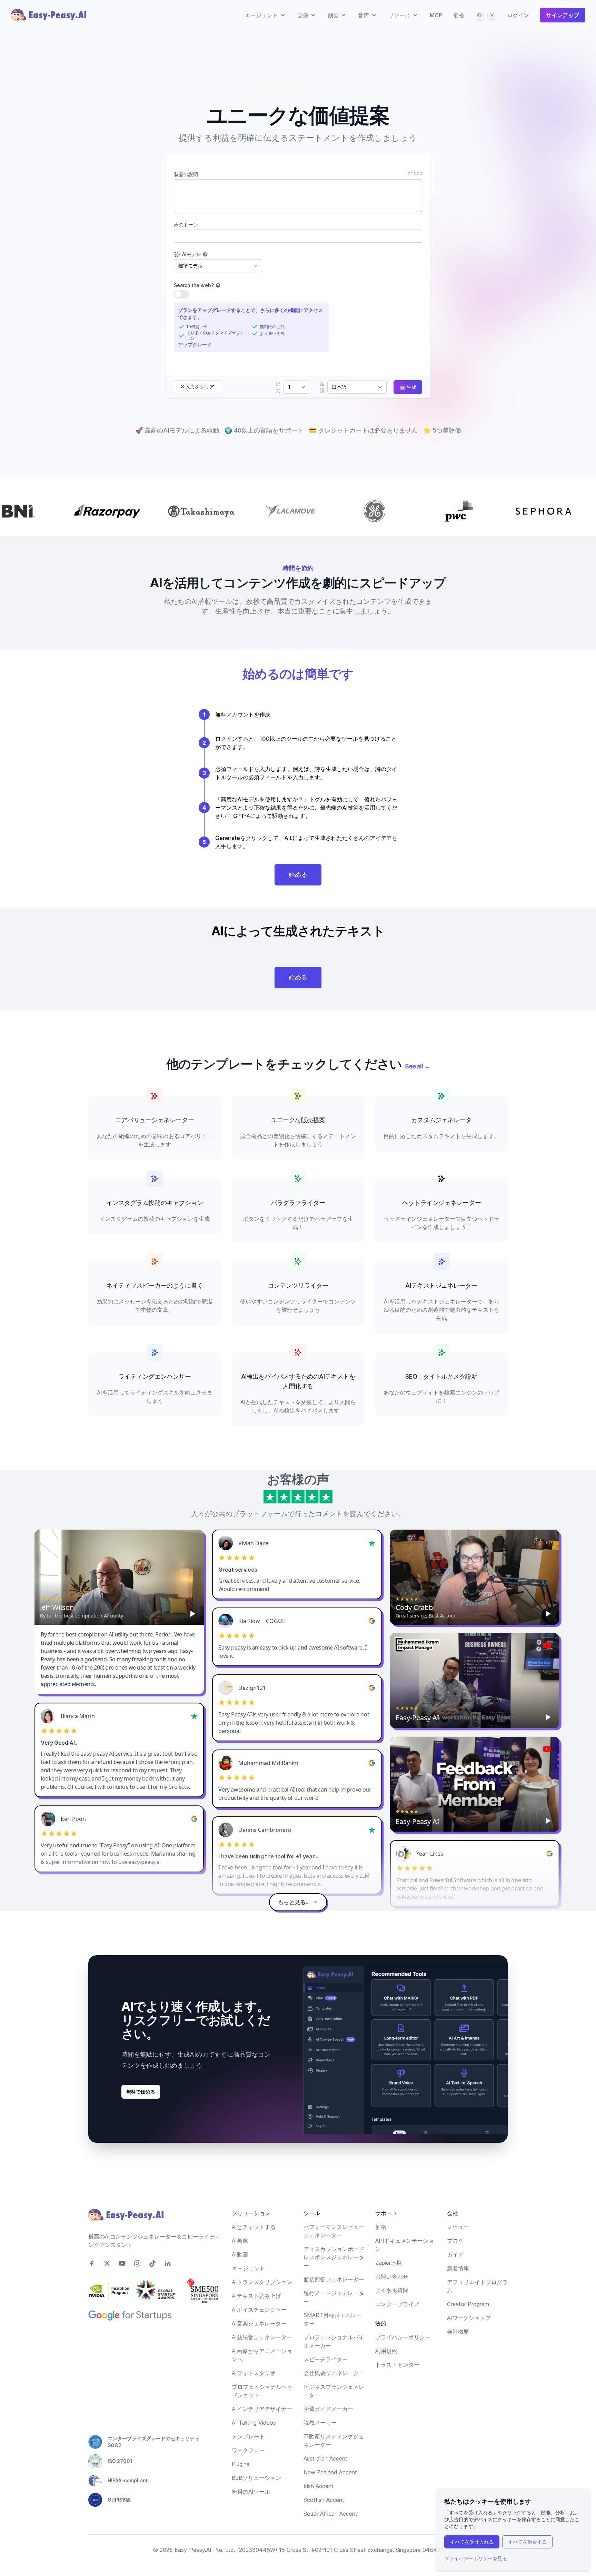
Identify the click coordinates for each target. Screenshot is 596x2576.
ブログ (455, 2241)
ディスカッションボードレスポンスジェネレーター (334, 2257)
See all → (418, 1066)
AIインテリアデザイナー (262, 2409)
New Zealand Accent (330, 2472)
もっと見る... (294, 1902)
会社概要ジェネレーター (334, 2373)
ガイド (455, 2254)
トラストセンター (397, 2365)
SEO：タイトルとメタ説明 (441, 1376)
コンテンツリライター (298, 1285)
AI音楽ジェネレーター (259, 2323)
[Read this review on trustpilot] (372, 1543)
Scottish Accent (324, 2500)
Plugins (241, 2464)
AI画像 (240, 2241)
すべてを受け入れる (472, 2542)
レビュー (458, 2227)
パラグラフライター (298, 1203)
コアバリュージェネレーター (155, 1120)
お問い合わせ (392, 2276)
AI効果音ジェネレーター (262, 2337)
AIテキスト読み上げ (256, 2296)
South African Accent (330, 2514)
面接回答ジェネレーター (334, 2279)
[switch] (181, 294)
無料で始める (141, 2092)
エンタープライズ (397, 2304)
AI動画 (240, 2254)
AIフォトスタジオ (254, 2373)
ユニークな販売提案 (298, 1120)
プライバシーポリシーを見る (476, 2558)
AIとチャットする (254, 2227)
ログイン (518, 15)
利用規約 (386, 2351)
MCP (436, 15)
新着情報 (458, 2268)
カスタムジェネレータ (441, 1120)
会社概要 (458, 2332)
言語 (322, 387)
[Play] (193, 1614)
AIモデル (192, 254)
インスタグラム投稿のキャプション (155, 1203)
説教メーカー (320, 2423)
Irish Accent (319, 2486)
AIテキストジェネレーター (441, 1285)
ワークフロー (248, 2450)
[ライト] (492, 15)
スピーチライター (326, 2359)
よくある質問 (392, 2290)
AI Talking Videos (254, 2423)
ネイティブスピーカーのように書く (155, 1285)
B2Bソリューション (256, 2478)
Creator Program (468, 2304)
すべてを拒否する (527, 2542)
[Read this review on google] (372, 1621)
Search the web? (194, 285)
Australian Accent (325, 2458)
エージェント (248, 2268)
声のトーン (186, 225)
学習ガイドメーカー (328, 2409)
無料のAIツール (251, 2492)
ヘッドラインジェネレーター (441, 1203)
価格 (459, 15)
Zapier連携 (389, 2263)
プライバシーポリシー (403, 2337)
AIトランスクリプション (262, 2282)
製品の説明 (186, 174)
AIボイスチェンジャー (259, 2310)
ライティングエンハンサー (155, 1376)
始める (298, 875)
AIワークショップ (469, 2318)
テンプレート (248, 2436)
